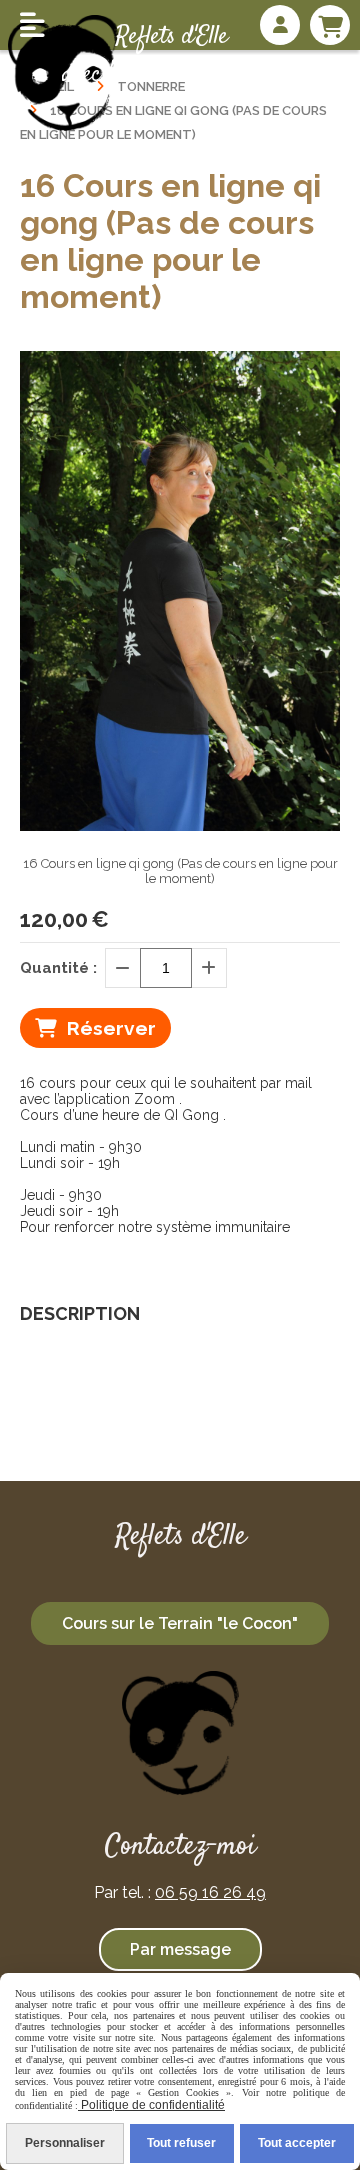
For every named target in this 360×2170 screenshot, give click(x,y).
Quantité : (58, 968)
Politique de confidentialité (151, 2105)
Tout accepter (297, 2143)
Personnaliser (65, 2143)
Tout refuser (181, 2143)
